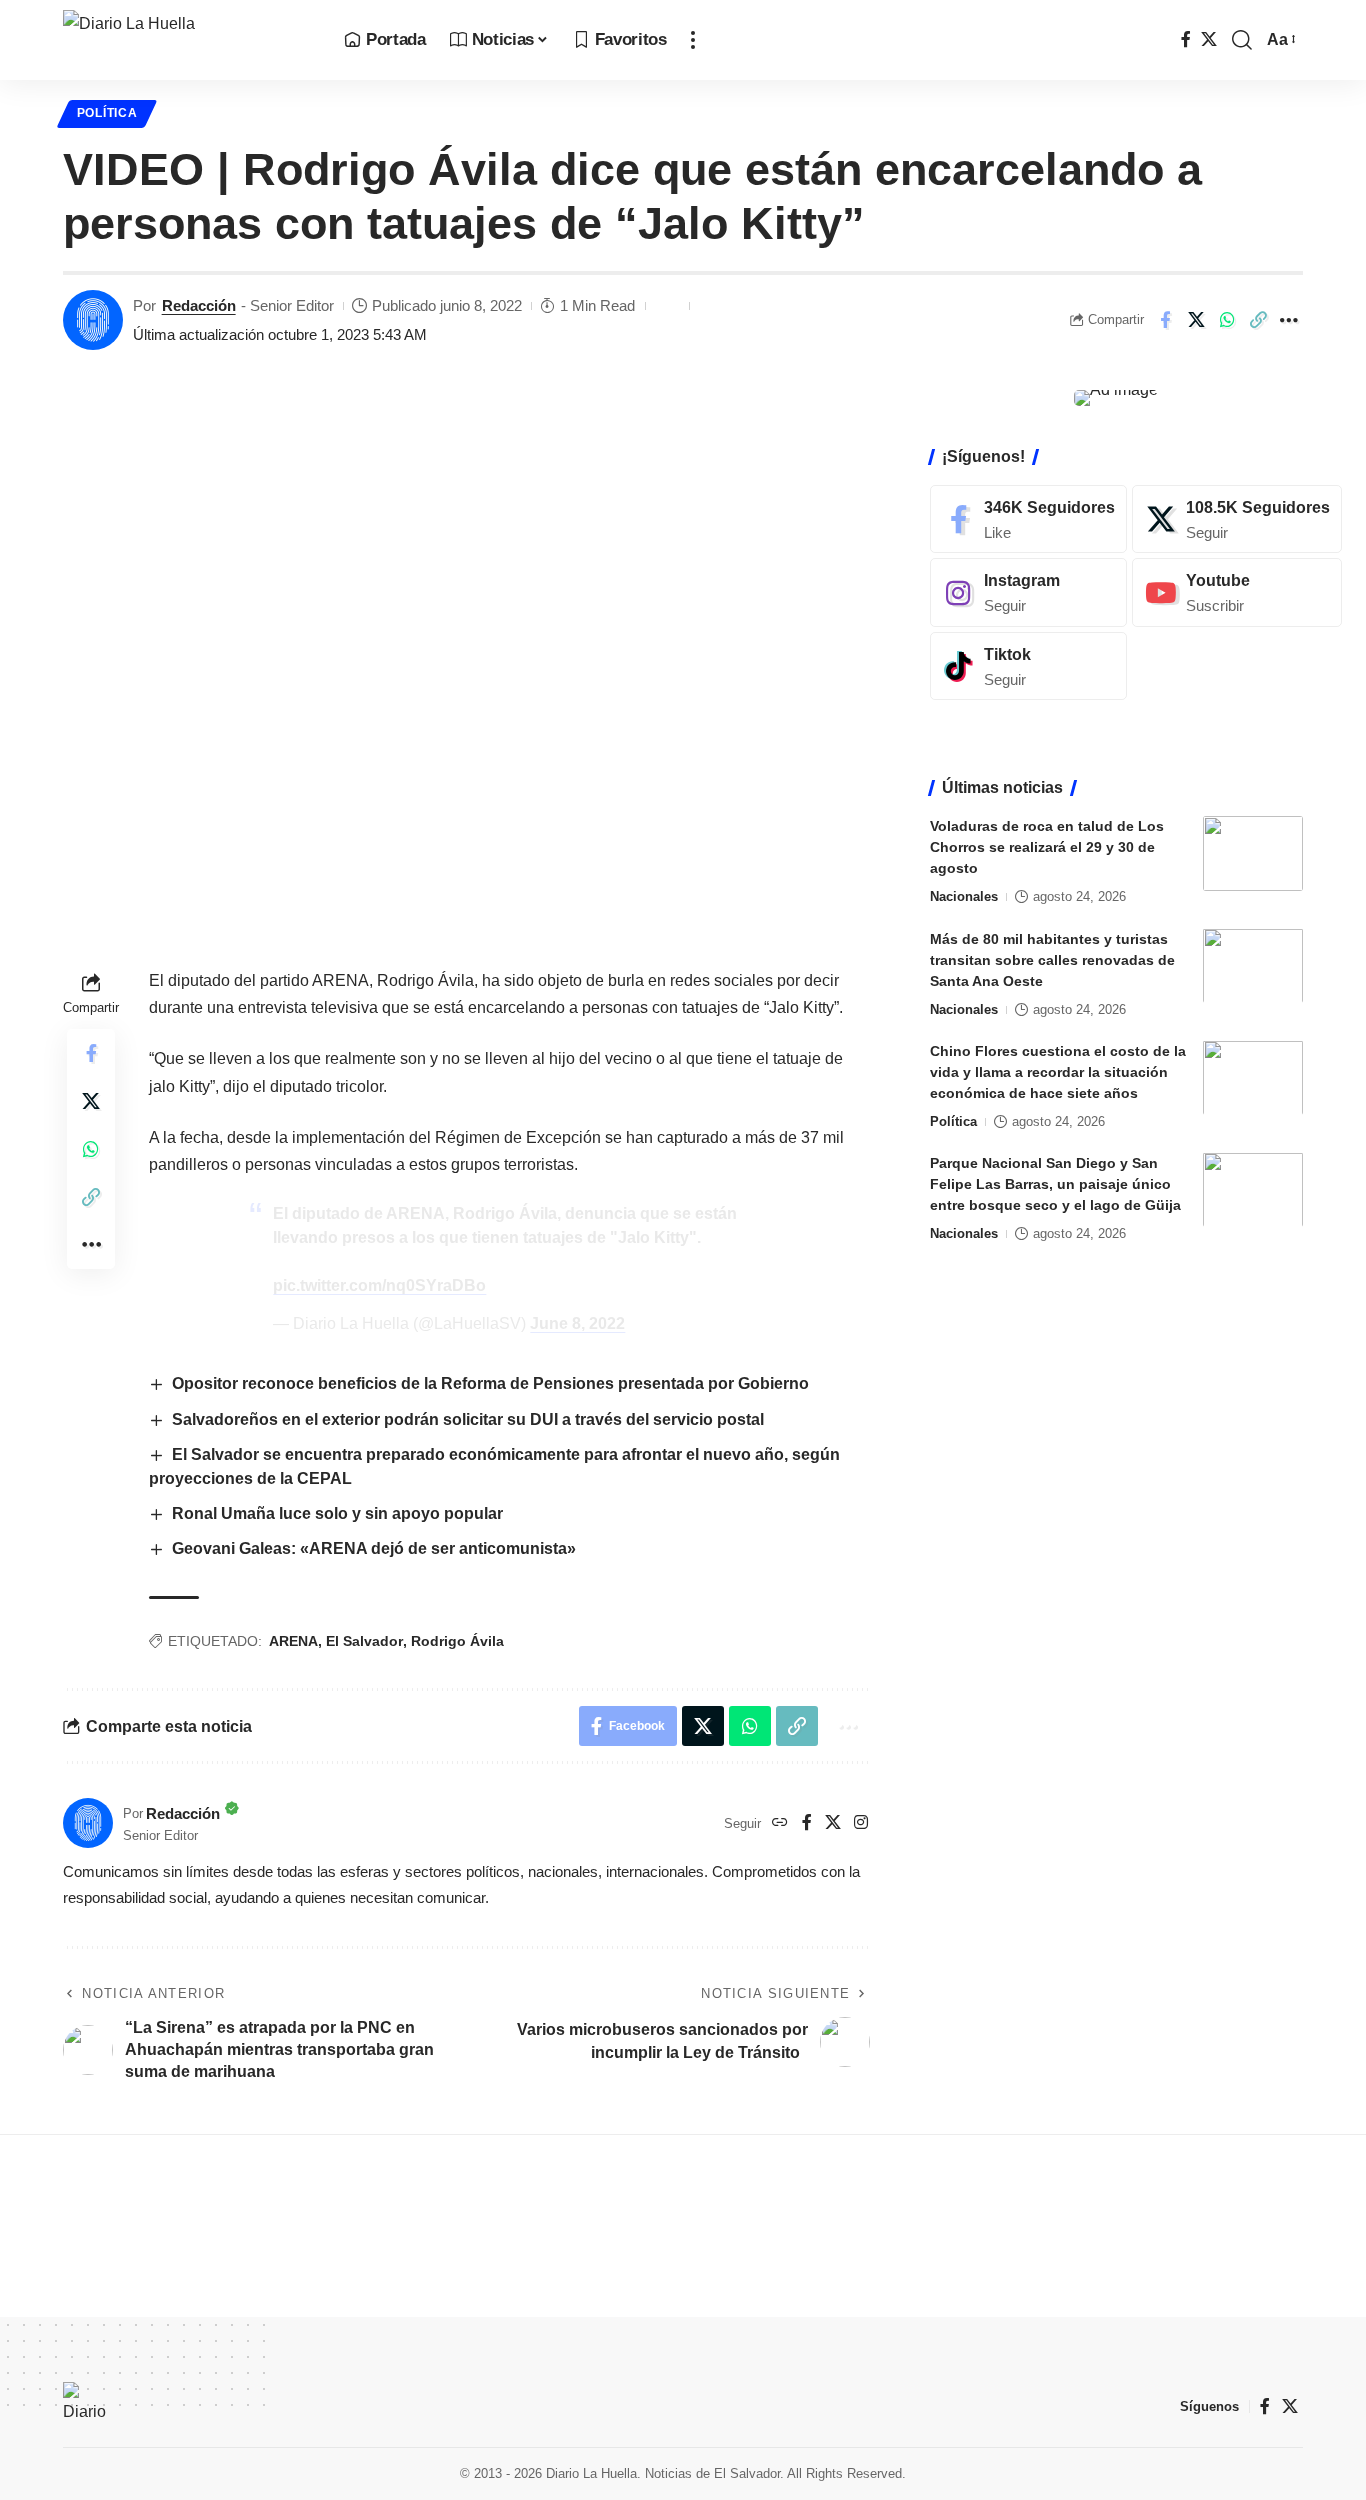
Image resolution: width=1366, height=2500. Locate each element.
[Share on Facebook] (1165, 320)
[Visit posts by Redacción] (93, 320)
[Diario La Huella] (187, 40)
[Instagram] (861, 1823)
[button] (693, 40)
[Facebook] (1186, 39)
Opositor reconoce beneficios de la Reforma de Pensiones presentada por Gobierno (490, 1383)
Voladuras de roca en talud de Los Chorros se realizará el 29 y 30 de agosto (1047, 847)
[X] (1209, 39)
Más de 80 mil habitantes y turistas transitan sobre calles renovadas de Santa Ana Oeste (1052, 959)
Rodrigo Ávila (457, 1641)
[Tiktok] (1028, 666)
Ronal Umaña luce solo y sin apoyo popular (337, 1513)
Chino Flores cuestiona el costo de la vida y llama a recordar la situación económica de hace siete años (1058, 1071)
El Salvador (364, 1641)
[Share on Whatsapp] (1227, 320)
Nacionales (964, 896)
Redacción (199, 305)
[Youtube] (1237, 592)
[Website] (780, 1823)
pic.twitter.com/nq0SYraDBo (379, 1285)
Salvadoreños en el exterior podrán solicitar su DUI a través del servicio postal (468, 1419)
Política (107, 113)
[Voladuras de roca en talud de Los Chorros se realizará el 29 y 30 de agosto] (1253, 853)
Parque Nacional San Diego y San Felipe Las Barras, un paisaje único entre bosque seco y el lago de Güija (1055, 1183)
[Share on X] (1196, 320)
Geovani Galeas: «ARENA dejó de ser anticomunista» (374, 1548)
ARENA (293, 1641)
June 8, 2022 (577, 1323)
